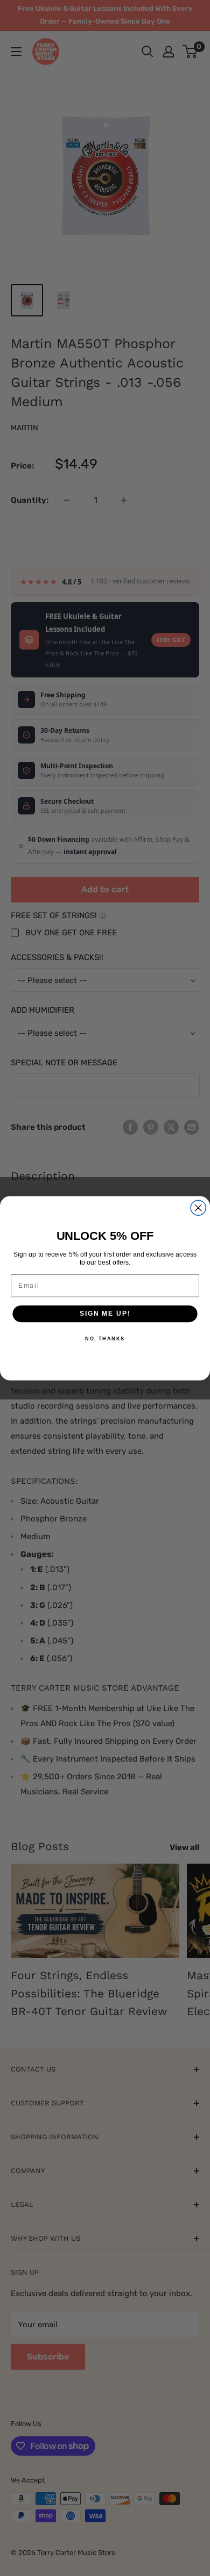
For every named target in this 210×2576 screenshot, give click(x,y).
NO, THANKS (105, 1338)
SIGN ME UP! (105, 1313)
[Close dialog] (198, 1208)
